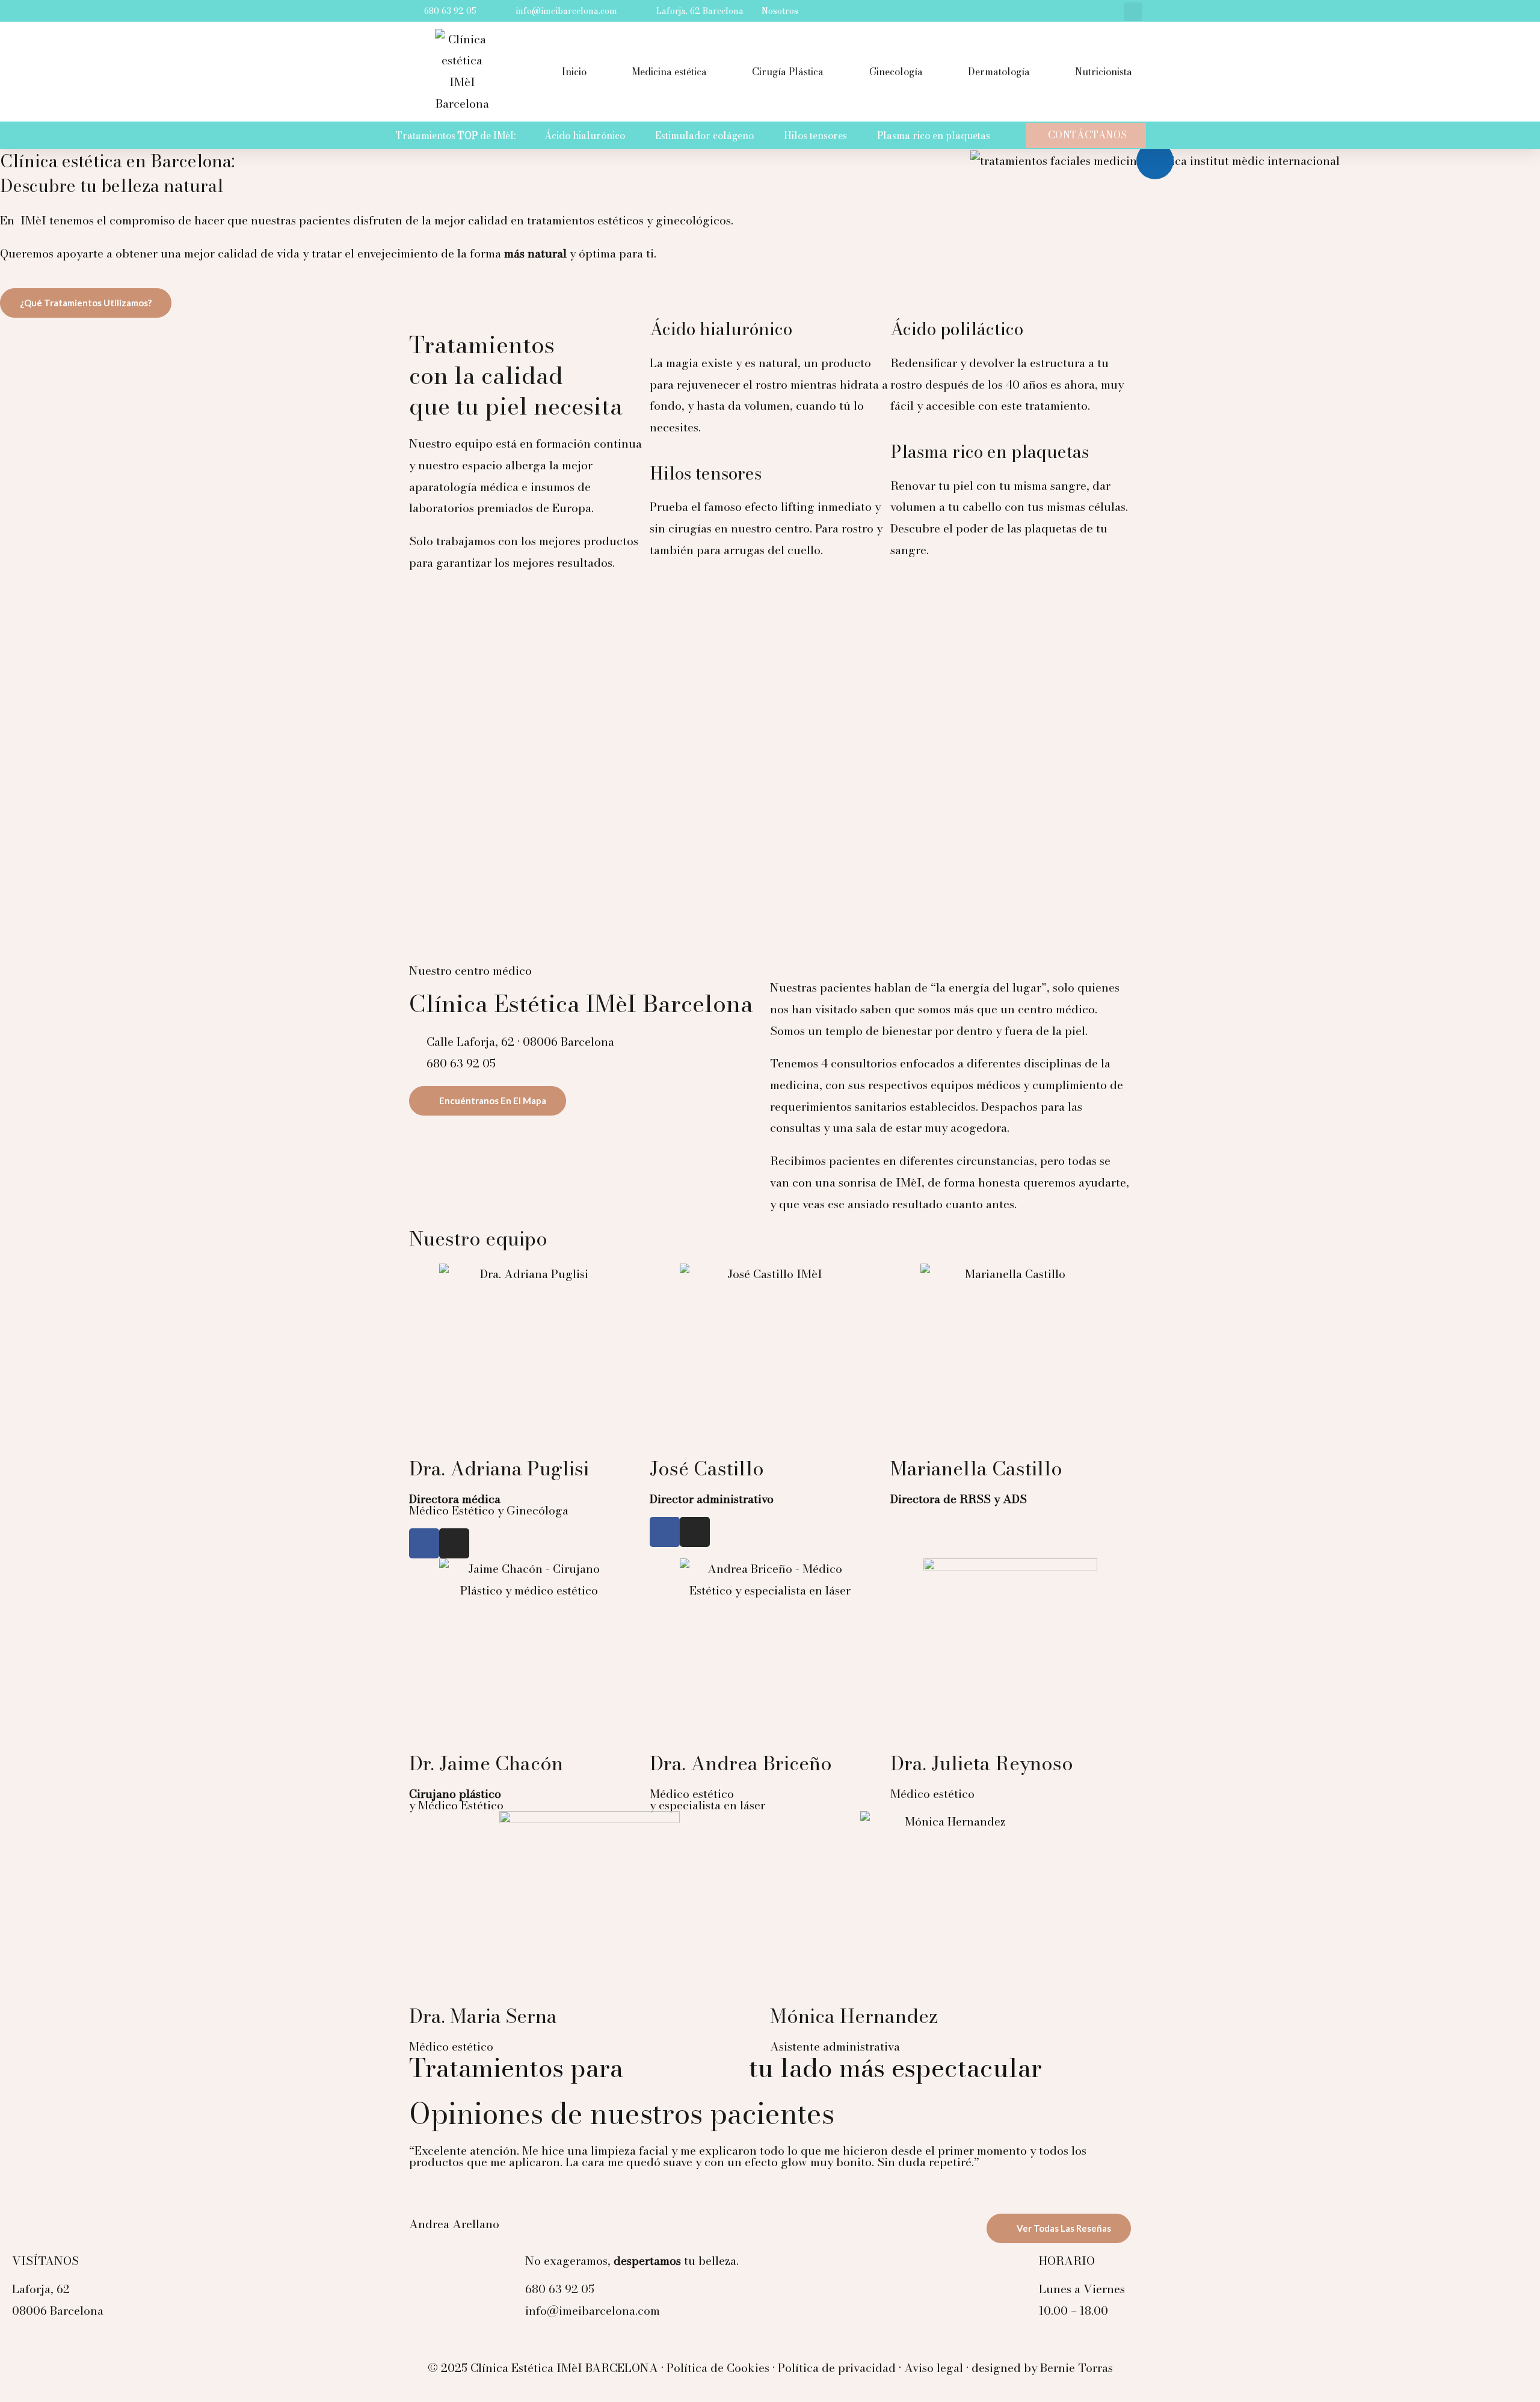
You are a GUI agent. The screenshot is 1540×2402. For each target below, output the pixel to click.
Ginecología (896, 72)
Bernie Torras (1076, 2368)
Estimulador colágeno (704, 135)
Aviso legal (934, 2368)
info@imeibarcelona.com (593, 2311)
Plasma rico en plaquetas (934, 135)
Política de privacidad (837, 2368)
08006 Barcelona (58, 2311)
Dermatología (999, 72)
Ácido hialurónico (585, 135)
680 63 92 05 (560, 2289)
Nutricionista (1104, 72)
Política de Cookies (718, 2368)
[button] (1133, 12)
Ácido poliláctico (957, 329)
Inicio (574, 72)
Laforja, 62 (41, 2289)
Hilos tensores (815, 135)
